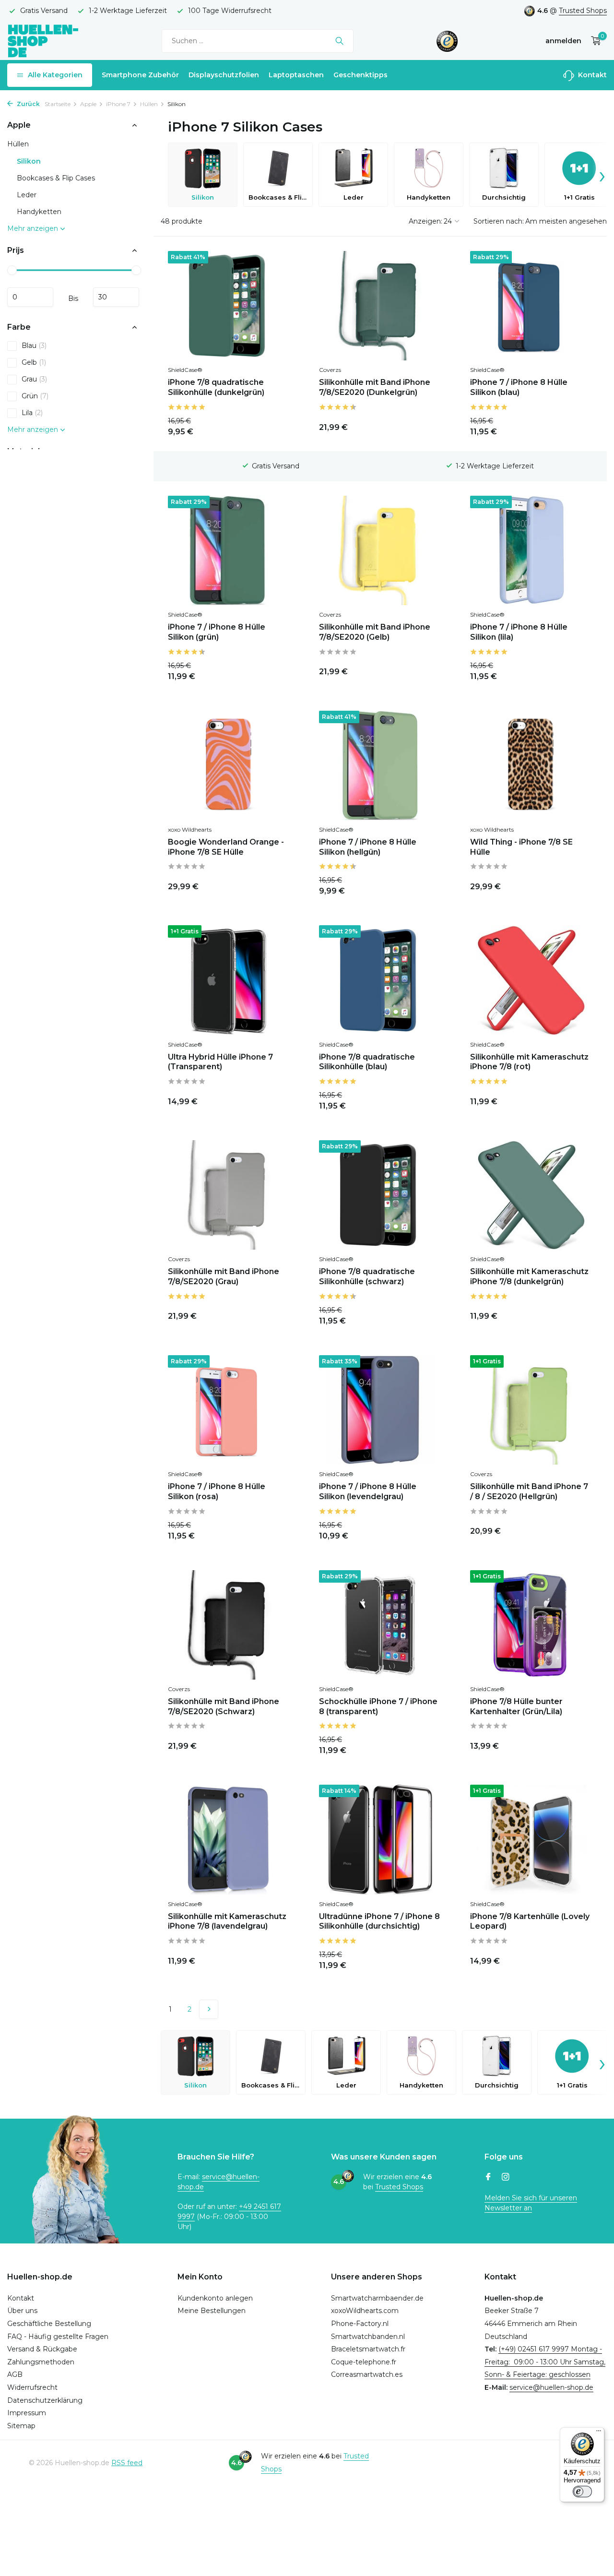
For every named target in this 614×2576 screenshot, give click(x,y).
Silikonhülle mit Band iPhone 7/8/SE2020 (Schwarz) (224, 1706)
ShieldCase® (185, 370)
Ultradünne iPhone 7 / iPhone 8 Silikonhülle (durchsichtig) (379, 1921)
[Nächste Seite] (209, 2009)
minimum (30, 297)
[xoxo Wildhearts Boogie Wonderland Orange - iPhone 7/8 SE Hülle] (229, 765)
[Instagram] (506, 2178)
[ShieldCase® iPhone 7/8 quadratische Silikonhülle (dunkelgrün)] (229, 306)
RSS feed (127, 2463)
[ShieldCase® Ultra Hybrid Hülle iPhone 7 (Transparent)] (229, 980)
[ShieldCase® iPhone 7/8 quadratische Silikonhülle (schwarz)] (380, 1195)
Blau (34, 346)
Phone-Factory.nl (360, 2324)
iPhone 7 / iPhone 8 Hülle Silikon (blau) (519, 387)
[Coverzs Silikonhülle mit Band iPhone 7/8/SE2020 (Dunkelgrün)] (380, 306)
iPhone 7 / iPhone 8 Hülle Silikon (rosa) (217, 1491)
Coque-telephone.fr (364, 2362)
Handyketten (39, 212)
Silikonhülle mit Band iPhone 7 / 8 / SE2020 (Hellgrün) (529, 1491)
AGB (15, 2374)
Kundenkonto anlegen (215, 2298)
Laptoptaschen (296, 75)
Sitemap (21, 2426)
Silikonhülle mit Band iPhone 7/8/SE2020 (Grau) (224, 1276)
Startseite (58, 104)
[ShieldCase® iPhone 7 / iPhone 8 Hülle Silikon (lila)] (531, 550)
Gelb (34, 362)
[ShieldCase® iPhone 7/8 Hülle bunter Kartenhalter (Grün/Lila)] (531, 1625)
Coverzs (330, 370)
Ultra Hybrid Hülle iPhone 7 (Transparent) (220, 1062)
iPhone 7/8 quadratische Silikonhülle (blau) (367, 1062)
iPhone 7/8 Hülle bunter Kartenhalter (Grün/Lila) (516, 1706)
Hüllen (149, 104)
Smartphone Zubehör (140, 75)
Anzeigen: (425, 221)
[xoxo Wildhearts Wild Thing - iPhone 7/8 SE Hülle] (531, 765)
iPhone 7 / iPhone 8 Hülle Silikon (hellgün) (368, 847)
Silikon (29, 161)
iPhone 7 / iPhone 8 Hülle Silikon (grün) (217, 632)
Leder (27, 195)
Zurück (28, 104)
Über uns (22, 2311)
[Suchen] (339, 41)
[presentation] (602, 175)
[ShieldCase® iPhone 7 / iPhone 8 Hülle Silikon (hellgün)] (380, 765)
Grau (34, 379)
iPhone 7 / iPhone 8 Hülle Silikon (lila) (519, 632)
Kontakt (591, 75)
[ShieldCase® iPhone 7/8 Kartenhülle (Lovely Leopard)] (531, 1839)
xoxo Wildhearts (190, 829)
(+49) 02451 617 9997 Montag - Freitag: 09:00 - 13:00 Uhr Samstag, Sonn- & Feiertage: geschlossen (545, 2362)
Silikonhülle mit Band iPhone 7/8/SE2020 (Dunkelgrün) (375, 387)
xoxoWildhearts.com (365, 2311)
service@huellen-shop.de (551, 2387)
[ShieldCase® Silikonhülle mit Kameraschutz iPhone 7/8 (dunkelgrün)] (531, 1195)
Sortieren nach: (499, 221)
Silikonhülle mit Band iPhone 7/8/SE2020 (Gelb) (375, 632)
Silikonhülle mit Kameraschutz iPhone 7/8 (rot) (529, 1062)
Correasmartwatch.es (367, 2374)
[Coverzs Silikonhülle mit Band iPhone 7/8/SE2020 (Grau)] (229, 1195)
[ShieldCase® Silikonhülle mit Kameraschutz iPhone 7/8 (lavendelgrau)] (229, 1839)
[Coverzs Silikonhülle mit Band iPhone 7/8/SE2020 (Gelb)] (380, 550)
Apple (88, 104)
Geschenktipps (360, 75)
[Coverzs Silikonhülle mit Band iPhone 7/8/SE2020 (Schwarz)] (229, 1625)
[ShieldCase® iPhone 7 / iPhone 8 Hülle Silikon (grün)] (229, 550)
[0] (594, 41)
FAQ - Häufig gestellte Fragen (58, 2337)
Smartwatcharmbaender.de (377, 2298)
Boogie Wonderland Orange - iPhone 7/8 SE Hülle (226, 847)
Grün (35, 396)
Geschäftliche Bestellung (49, 2324)
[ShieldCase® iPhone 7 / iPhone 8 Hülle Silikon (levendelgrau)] (380, 1410)
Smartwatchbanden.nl (368, 2337)
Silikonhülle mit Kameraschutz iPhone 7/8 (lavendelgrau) (227, 1921)
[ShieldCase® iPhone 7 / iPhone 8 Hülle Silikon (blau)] (531, 306)
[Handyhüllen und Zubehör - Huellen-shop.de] (43, 41)
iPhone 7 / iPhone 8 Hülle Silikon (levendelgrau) (368, 1491)
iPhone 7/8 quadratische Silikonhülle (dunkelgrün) (216, 387)
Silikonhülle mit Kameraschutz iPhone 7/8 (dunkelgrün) (529, 1276)
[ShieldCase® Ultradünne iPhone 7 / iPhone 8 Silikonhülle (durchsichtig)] (380, 1839)
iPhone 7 (118, 104)
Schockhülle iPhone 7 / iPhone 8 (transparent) (378, 1706)
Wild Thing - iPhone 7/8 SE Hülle (521, 847)
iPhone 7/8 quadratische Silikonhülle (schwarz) (367, 1276)
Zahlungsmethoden (41, 2362)
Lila (32, 413)
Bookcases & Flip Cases (56, 178)
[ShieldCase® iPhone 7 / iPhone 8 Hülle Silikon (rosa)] (229, 1410)
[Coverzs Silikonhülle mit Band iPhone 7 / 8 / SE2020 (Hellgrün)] (531, 1410)
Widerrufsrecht (32, 2387)
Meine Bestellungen (212, 2311)
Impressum (27, 2413)
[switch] (582, 2492)
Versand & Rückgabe (42, 2349)
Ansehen (418, 1099)
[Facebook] (488, 2178)
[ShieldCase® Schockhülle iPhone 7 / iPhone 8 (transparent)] (380, 1625)
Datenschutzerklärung (45, 2400)
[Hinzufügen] (273, 425)
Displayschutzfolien (224, 75)
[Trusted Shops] (447, 41)
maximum (116, 297)
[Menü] (599, 2433)
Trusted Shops (583, 11)
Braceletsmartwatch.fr (368, 2349)
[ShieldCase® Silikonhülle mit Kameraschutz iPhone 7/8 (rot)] (531, 980)
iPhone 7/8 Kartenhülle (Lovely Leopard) (530, 1921)
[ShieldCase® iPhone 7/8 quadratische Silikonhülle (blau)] (380, 980)
